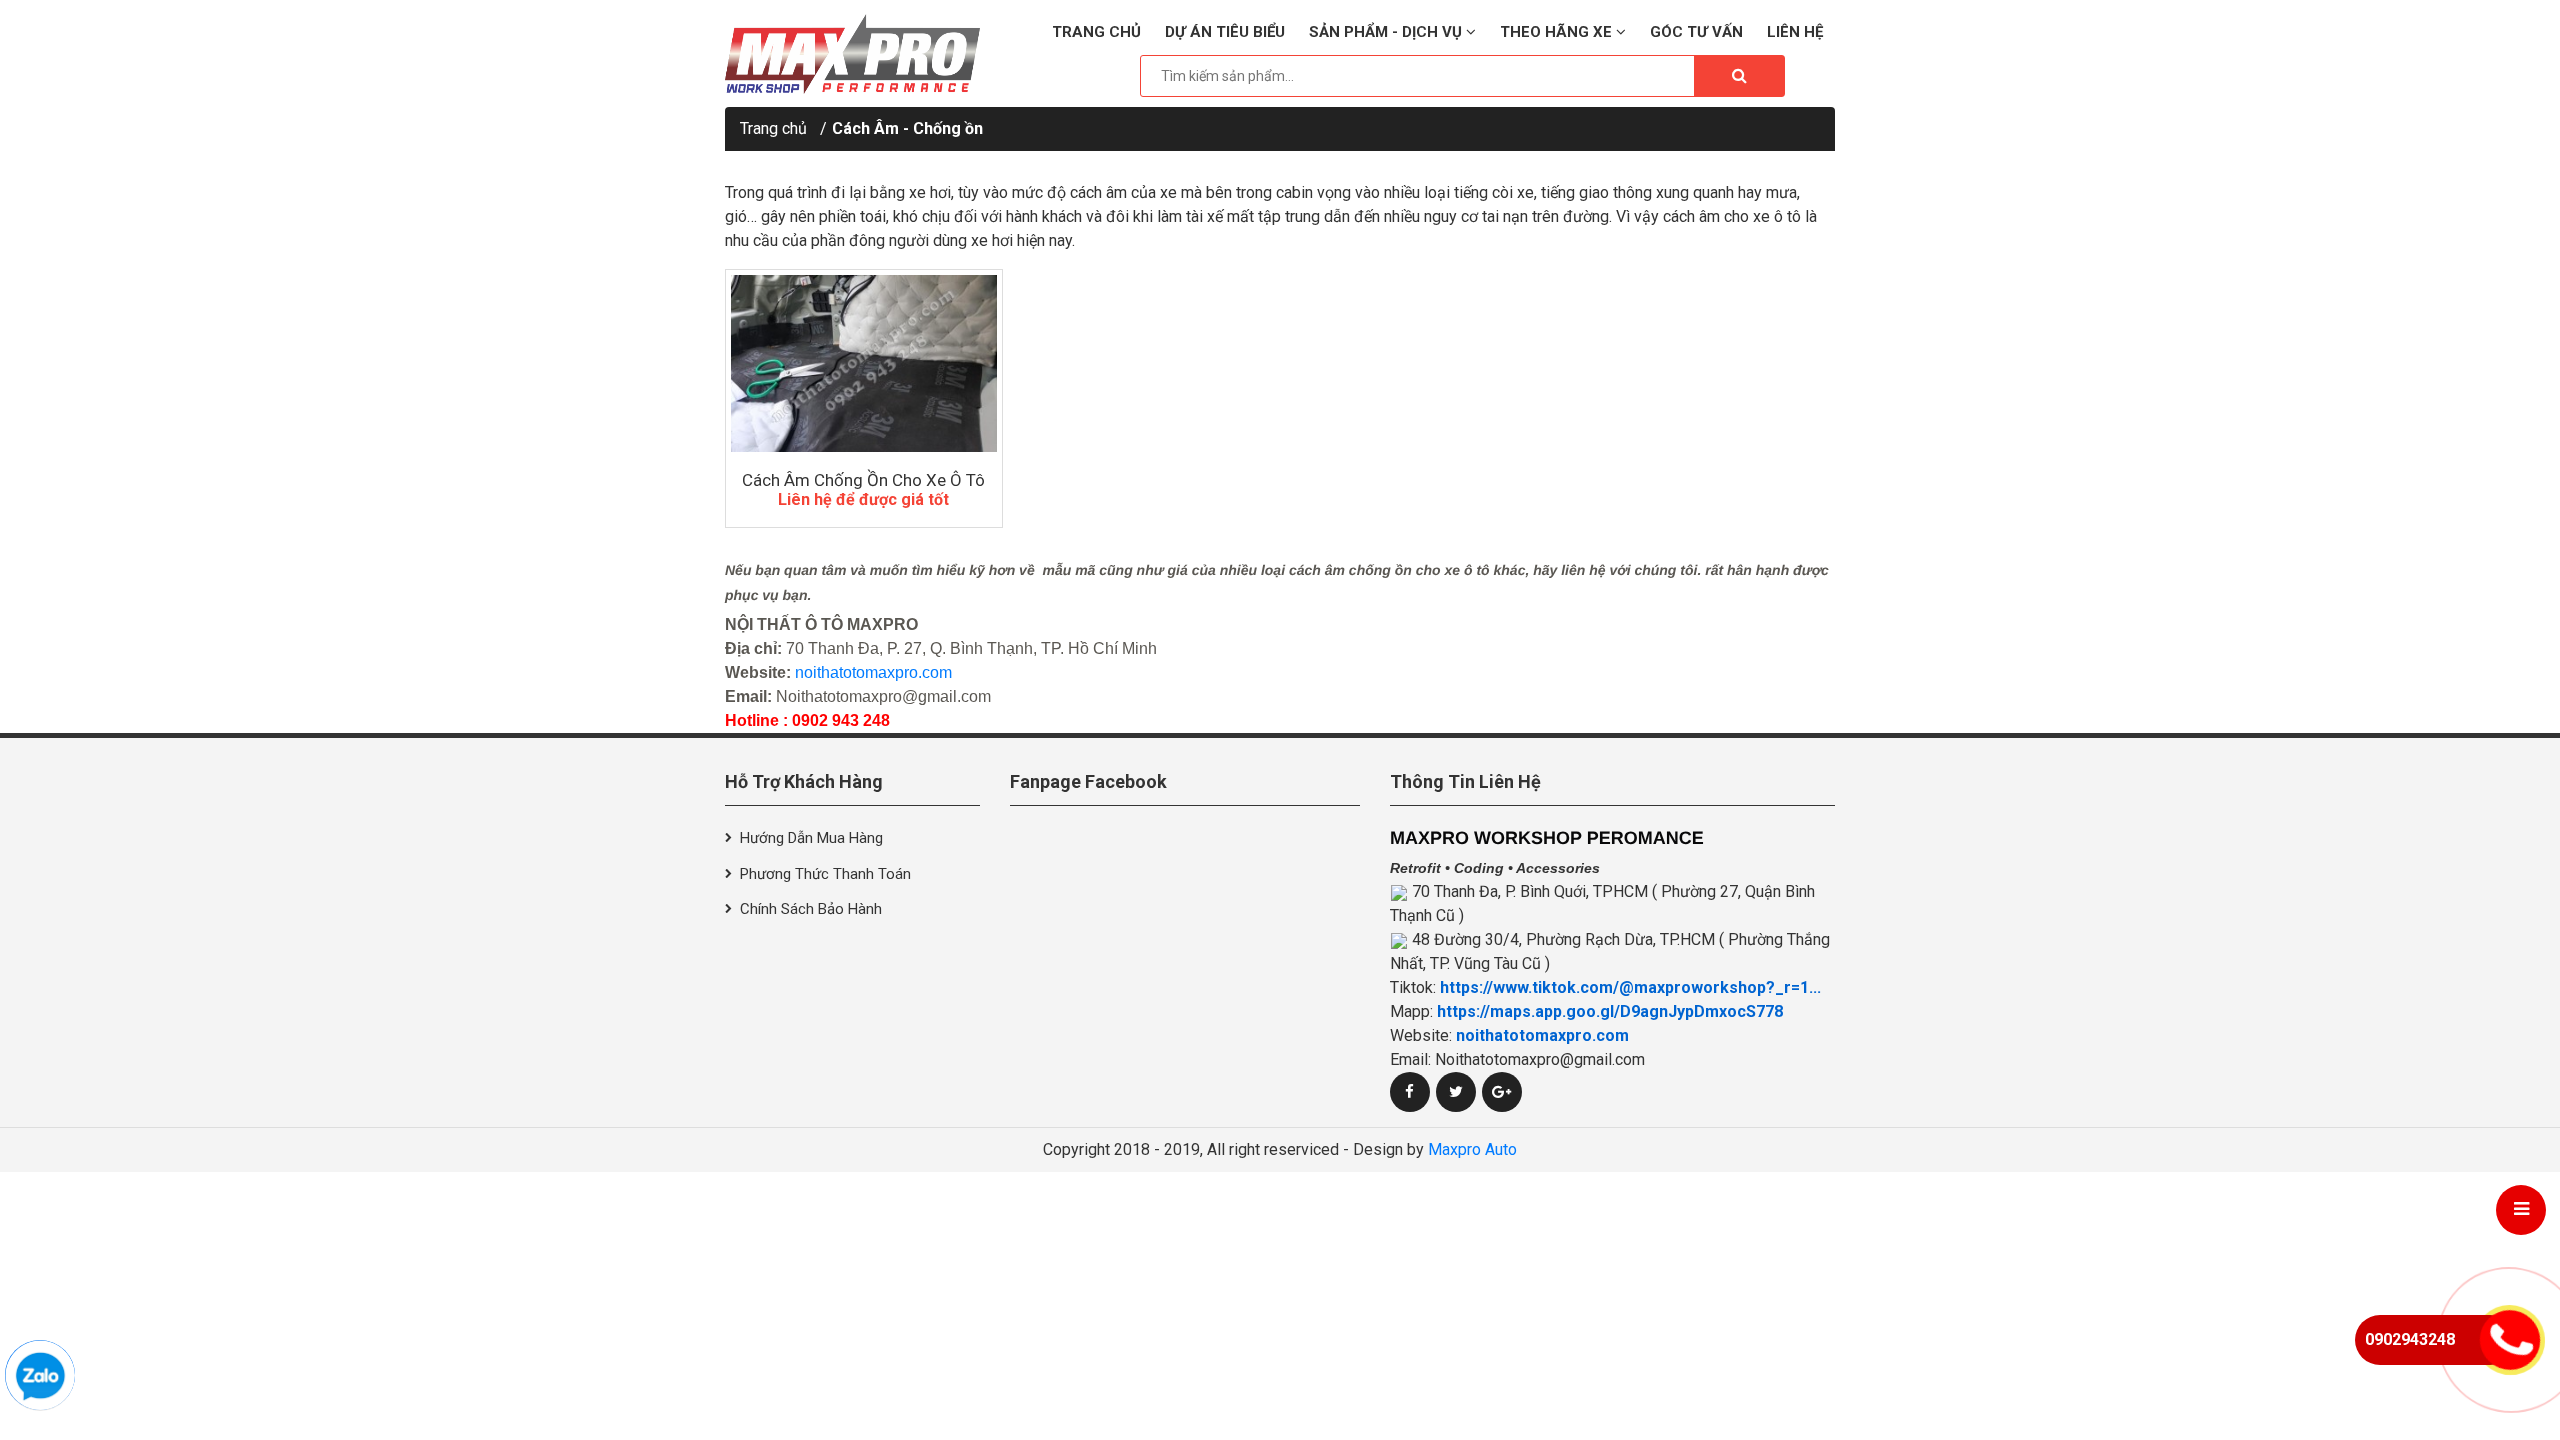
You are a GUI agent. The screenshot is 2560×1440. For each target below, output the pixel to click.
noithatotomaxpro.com (873, 672)
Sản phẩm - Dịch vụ (1387, 32)
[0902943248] (40, 1375)
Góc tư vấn (1696, 32)
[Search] (1739, 76)
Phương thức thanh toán (825, 874)
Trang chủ (1096, 32)
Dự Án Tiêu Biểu (1225, 32)
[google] (1502, 1092)
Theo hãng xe (1558, 32)
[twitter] (1456, 1092)
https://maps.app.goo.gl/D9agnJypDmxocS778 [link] (1610, 1011)
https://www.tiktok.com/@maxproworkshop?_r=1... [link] (1630, 987)
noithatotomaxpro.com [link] (1542, 1035)
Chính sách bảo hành (811, 909)
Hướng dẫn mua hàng (811, 838)
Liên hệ (1795, 32)
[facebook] (1410, 1092)
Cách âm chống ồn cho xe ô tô (863, 480)
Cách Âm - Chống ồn (907, 128)
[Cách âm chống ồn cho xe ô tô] (864, 363)
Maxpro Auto (1472, 1149)
